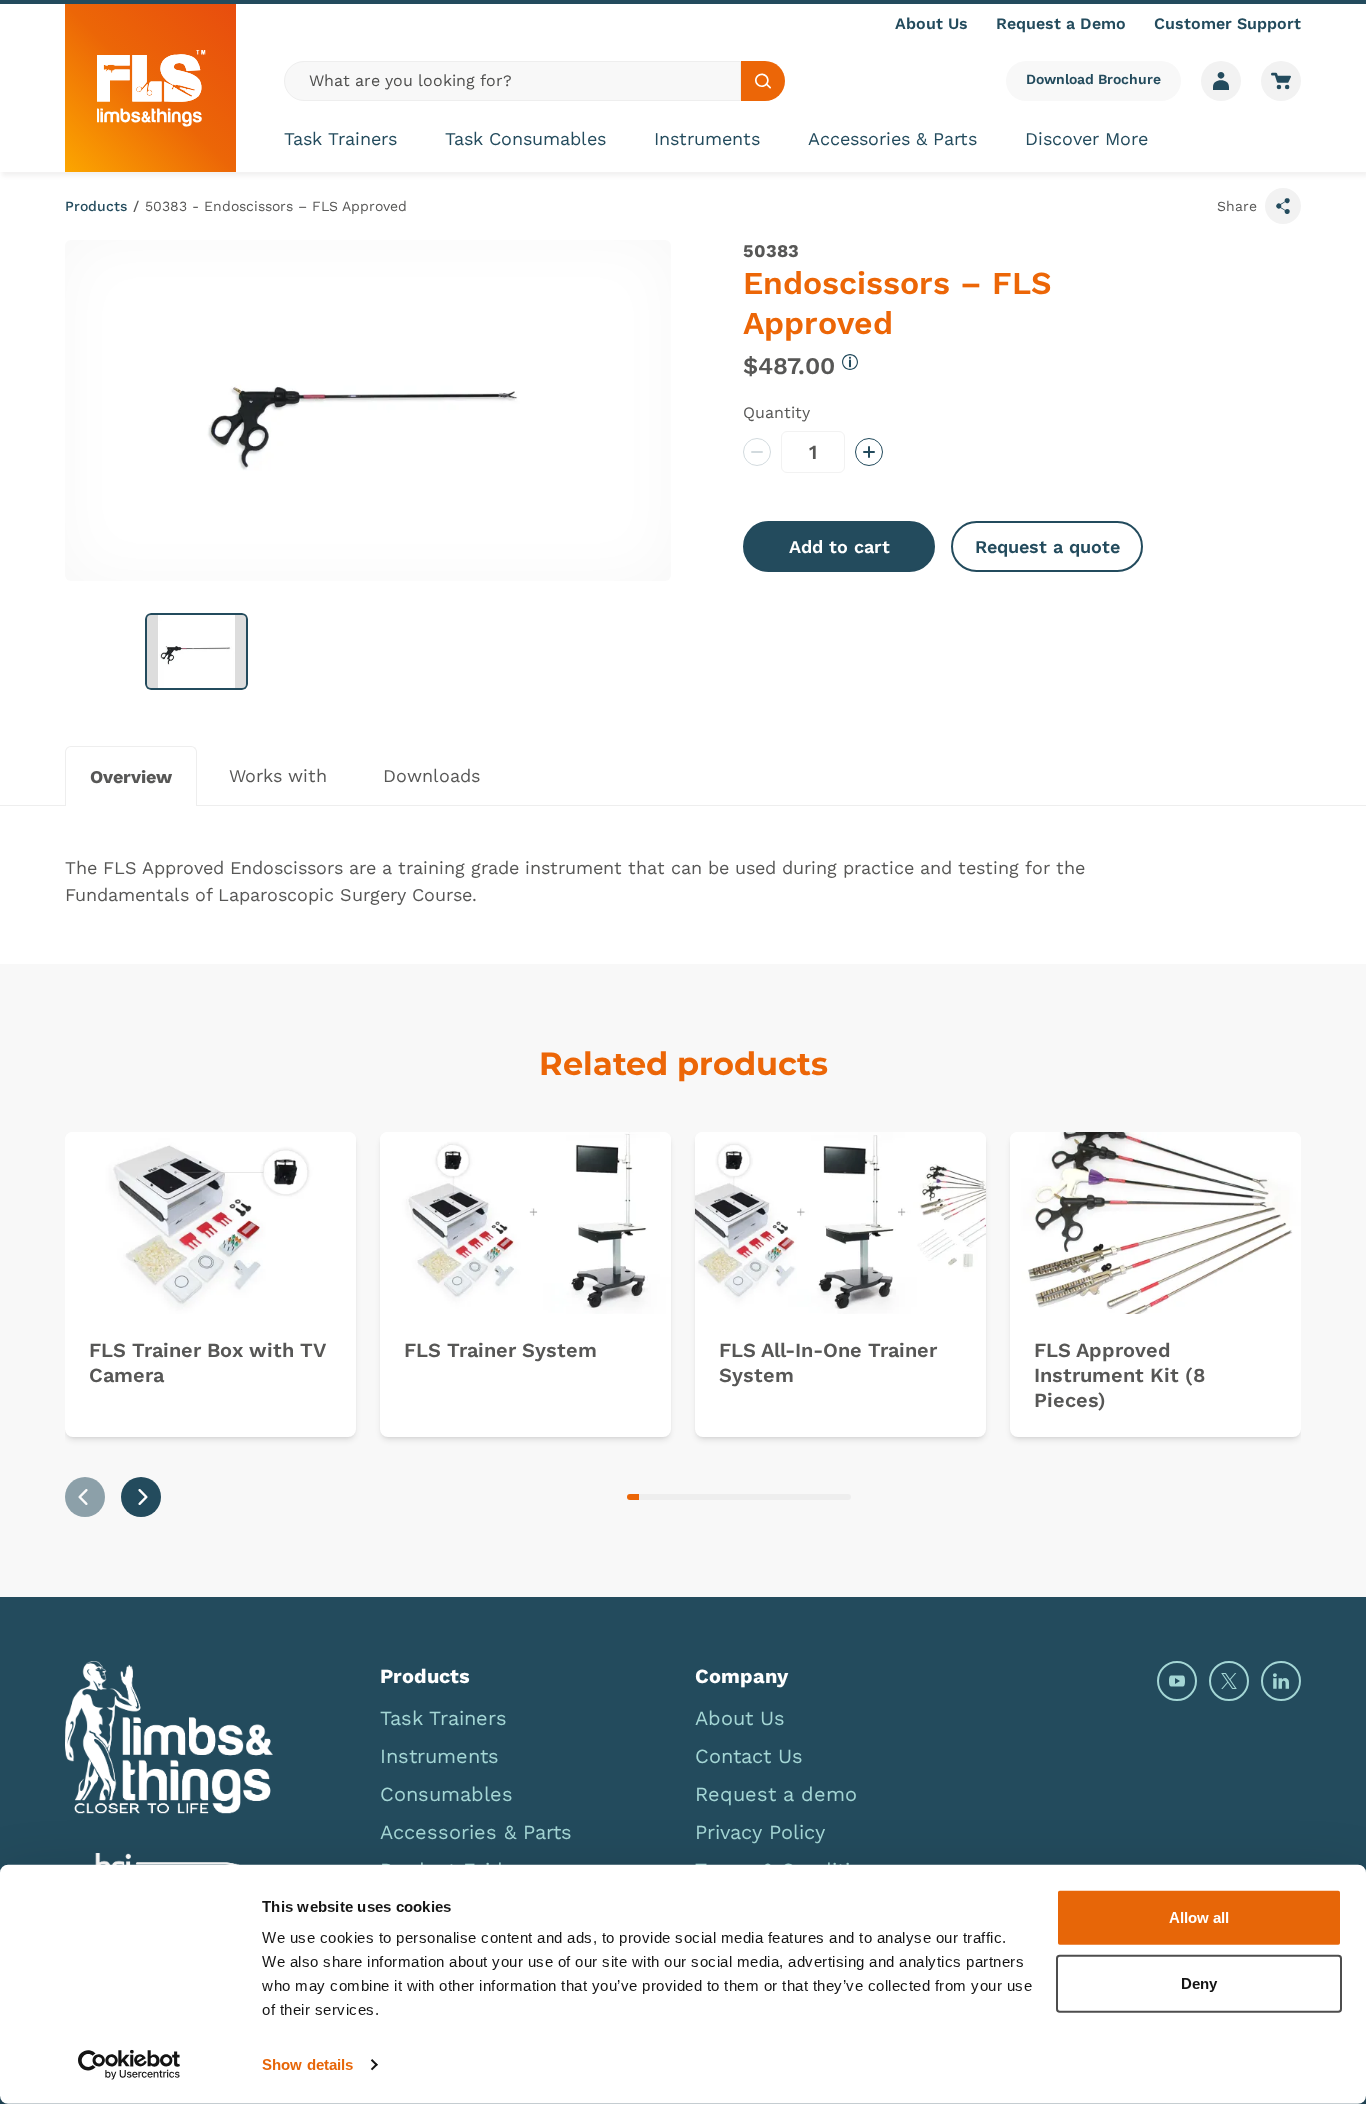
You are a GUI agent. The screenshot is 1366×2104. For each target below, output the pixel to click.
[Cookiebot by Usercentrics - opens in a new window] (129, 2065)
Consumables (446, 1794)
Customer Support (1227, 23)
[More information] (850, 362)
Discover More (1086, 138)
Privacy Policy (760, 1832)
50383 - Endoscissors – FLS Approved (276, 206)
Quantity (776, 412)
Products (96, 206)
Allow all (1199, 1917)
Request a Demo (1061, 23)
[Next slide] (141, 1497)
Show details (307, 2064)
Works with (278, 775)
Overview (131, 776)
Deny (1199, 1982)
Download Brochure (1093, 79)
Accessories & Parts (892, 138)
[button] (196, 651)
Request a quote (1047, 546)
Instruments (707, 138)
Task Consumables (525, 138)
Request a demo (776, 1794)
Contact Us (749, 1756)
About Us (931, 23)
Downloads (431, 775)
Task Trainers (340, 138)
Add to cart (839, 546)
